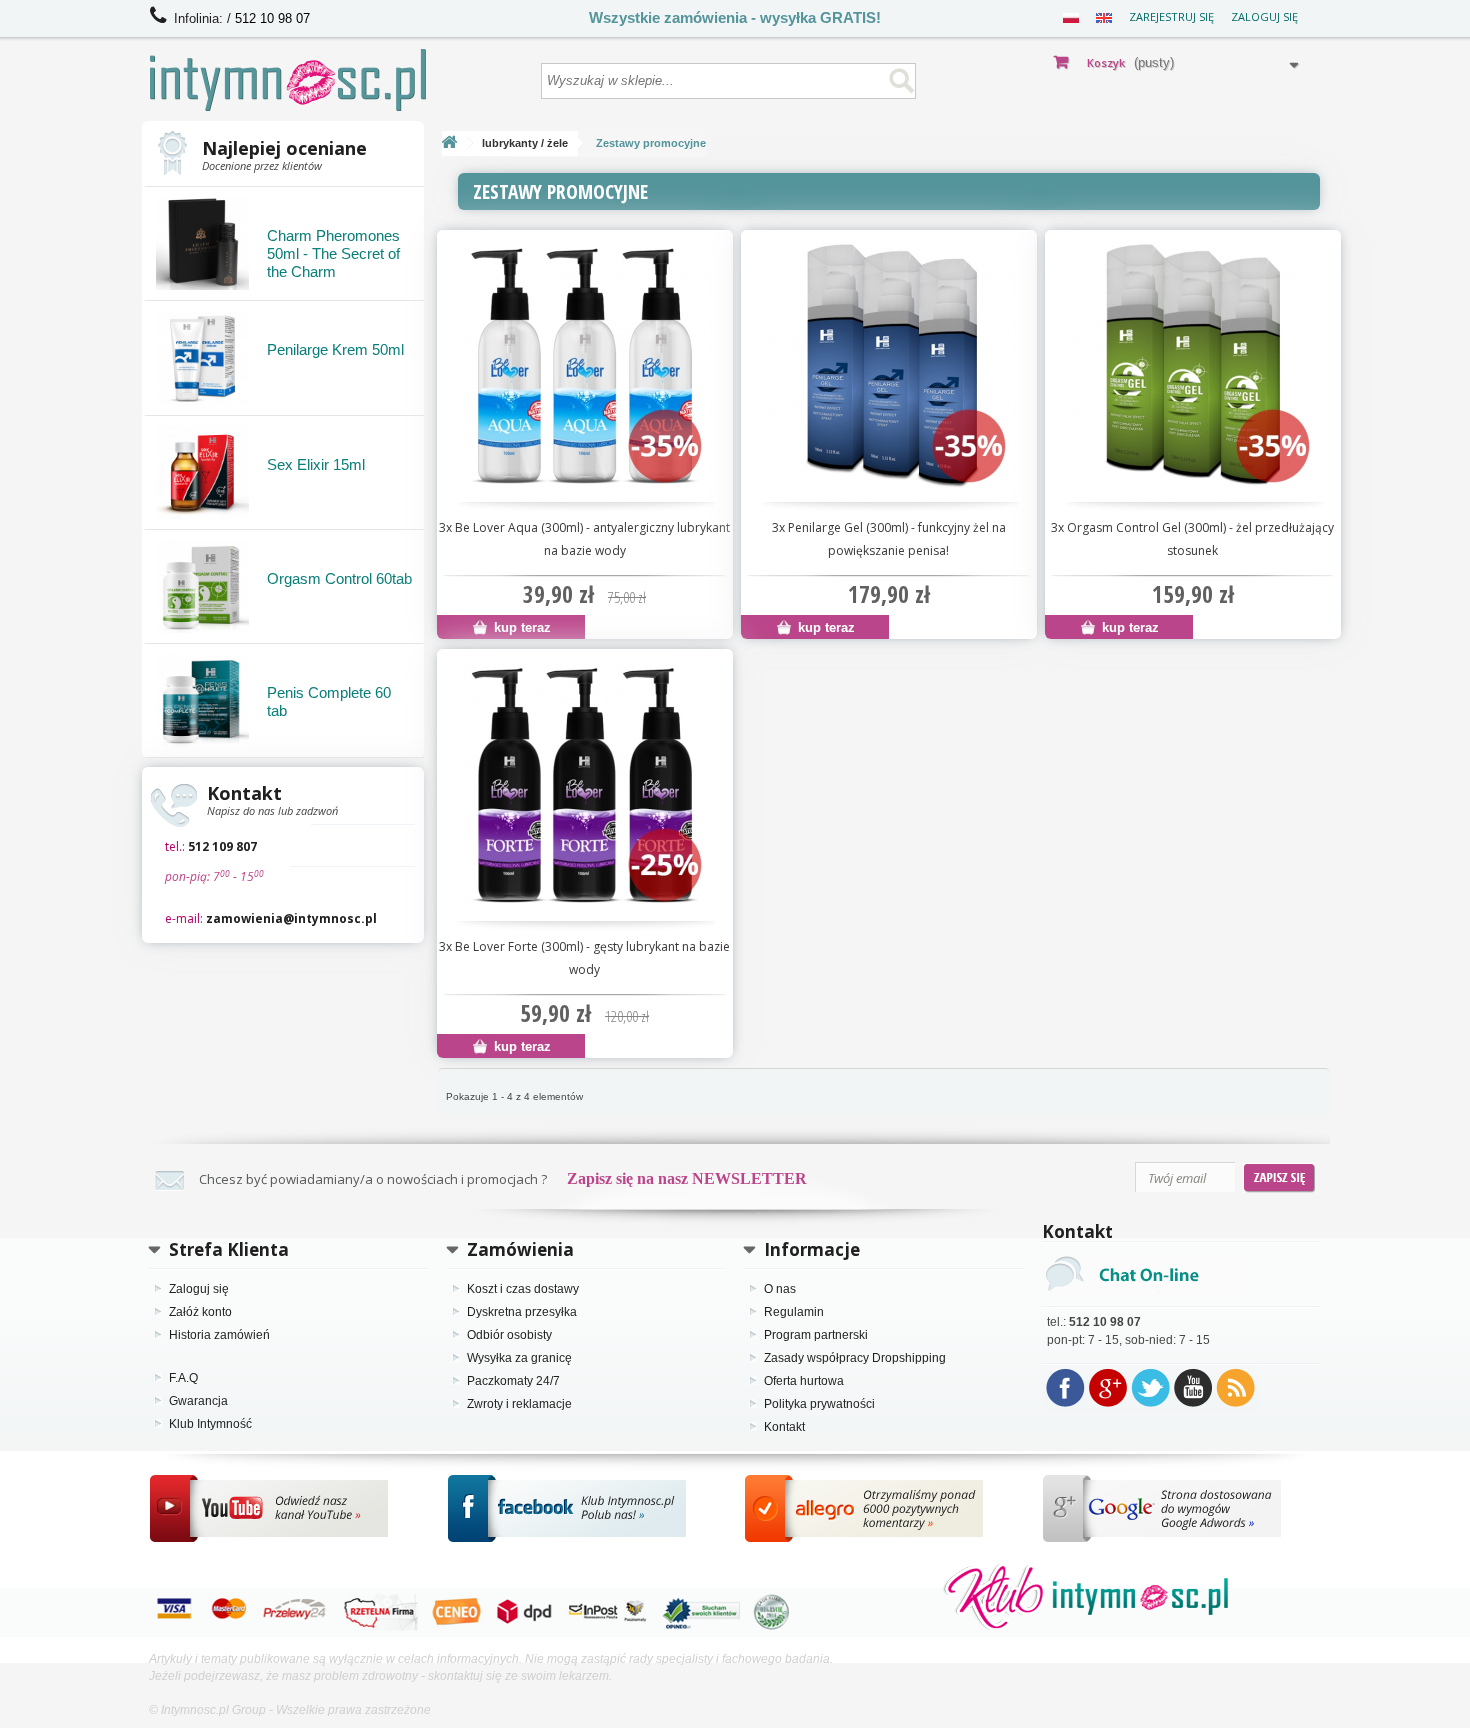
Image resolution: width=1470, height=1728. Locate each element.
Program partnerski (816, 1335)
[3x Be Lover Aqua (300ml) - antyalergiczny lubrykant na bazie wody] (585, 366)
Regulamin (794, 1312)
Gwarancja (198, 1401)
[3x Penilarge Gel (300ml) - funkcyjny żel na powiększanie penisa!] (889, 366)
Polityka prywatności (819, 1404)
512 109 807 (222, 846)
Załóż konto (200, 1312)
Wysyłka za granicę (519, 1358)
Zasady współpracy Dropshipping (855, 1358)
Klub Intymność (210, 1424)
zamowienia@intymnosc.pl (291, 918)
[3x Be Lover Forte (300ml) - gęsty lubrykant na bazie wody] (585, 785)
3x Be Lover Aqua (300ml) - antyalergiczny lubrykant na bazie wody (584, 539)
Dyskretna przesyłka (522, 1312)
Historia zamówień (219, 1335)
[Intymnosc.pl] (336, 80)
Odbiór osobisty (509, 1335)
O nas (780, 1289)
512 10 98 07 (272, 18)
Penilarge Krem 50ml (335, 349)
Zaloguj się (1264, 16)
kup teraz (520, 627)
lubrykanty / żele (525, 143)
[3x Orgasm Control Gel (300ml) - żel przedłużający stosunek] (1193, 366)
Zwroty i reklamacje (519, 1404)
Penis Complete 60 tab (329, 701)
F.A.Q (183, 1378)
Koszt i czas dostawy (523, 1289)
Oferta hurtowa (804, 1381)
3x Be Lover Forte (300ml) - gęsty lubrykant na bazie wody (584, 958)
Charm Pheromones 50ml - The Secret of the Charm (333, 253)
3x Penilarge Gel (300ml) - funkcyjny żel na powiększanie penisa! (889, 539)
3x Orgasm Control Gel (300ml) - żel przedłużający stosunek (1192, 539)
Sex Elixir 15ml (316, 464)
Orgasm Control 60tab (339, 578)
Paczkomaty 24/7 (513, 1381)
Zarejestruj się (1171, 16)
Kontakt (784, 1427)
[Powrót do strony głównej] (449, 143)
